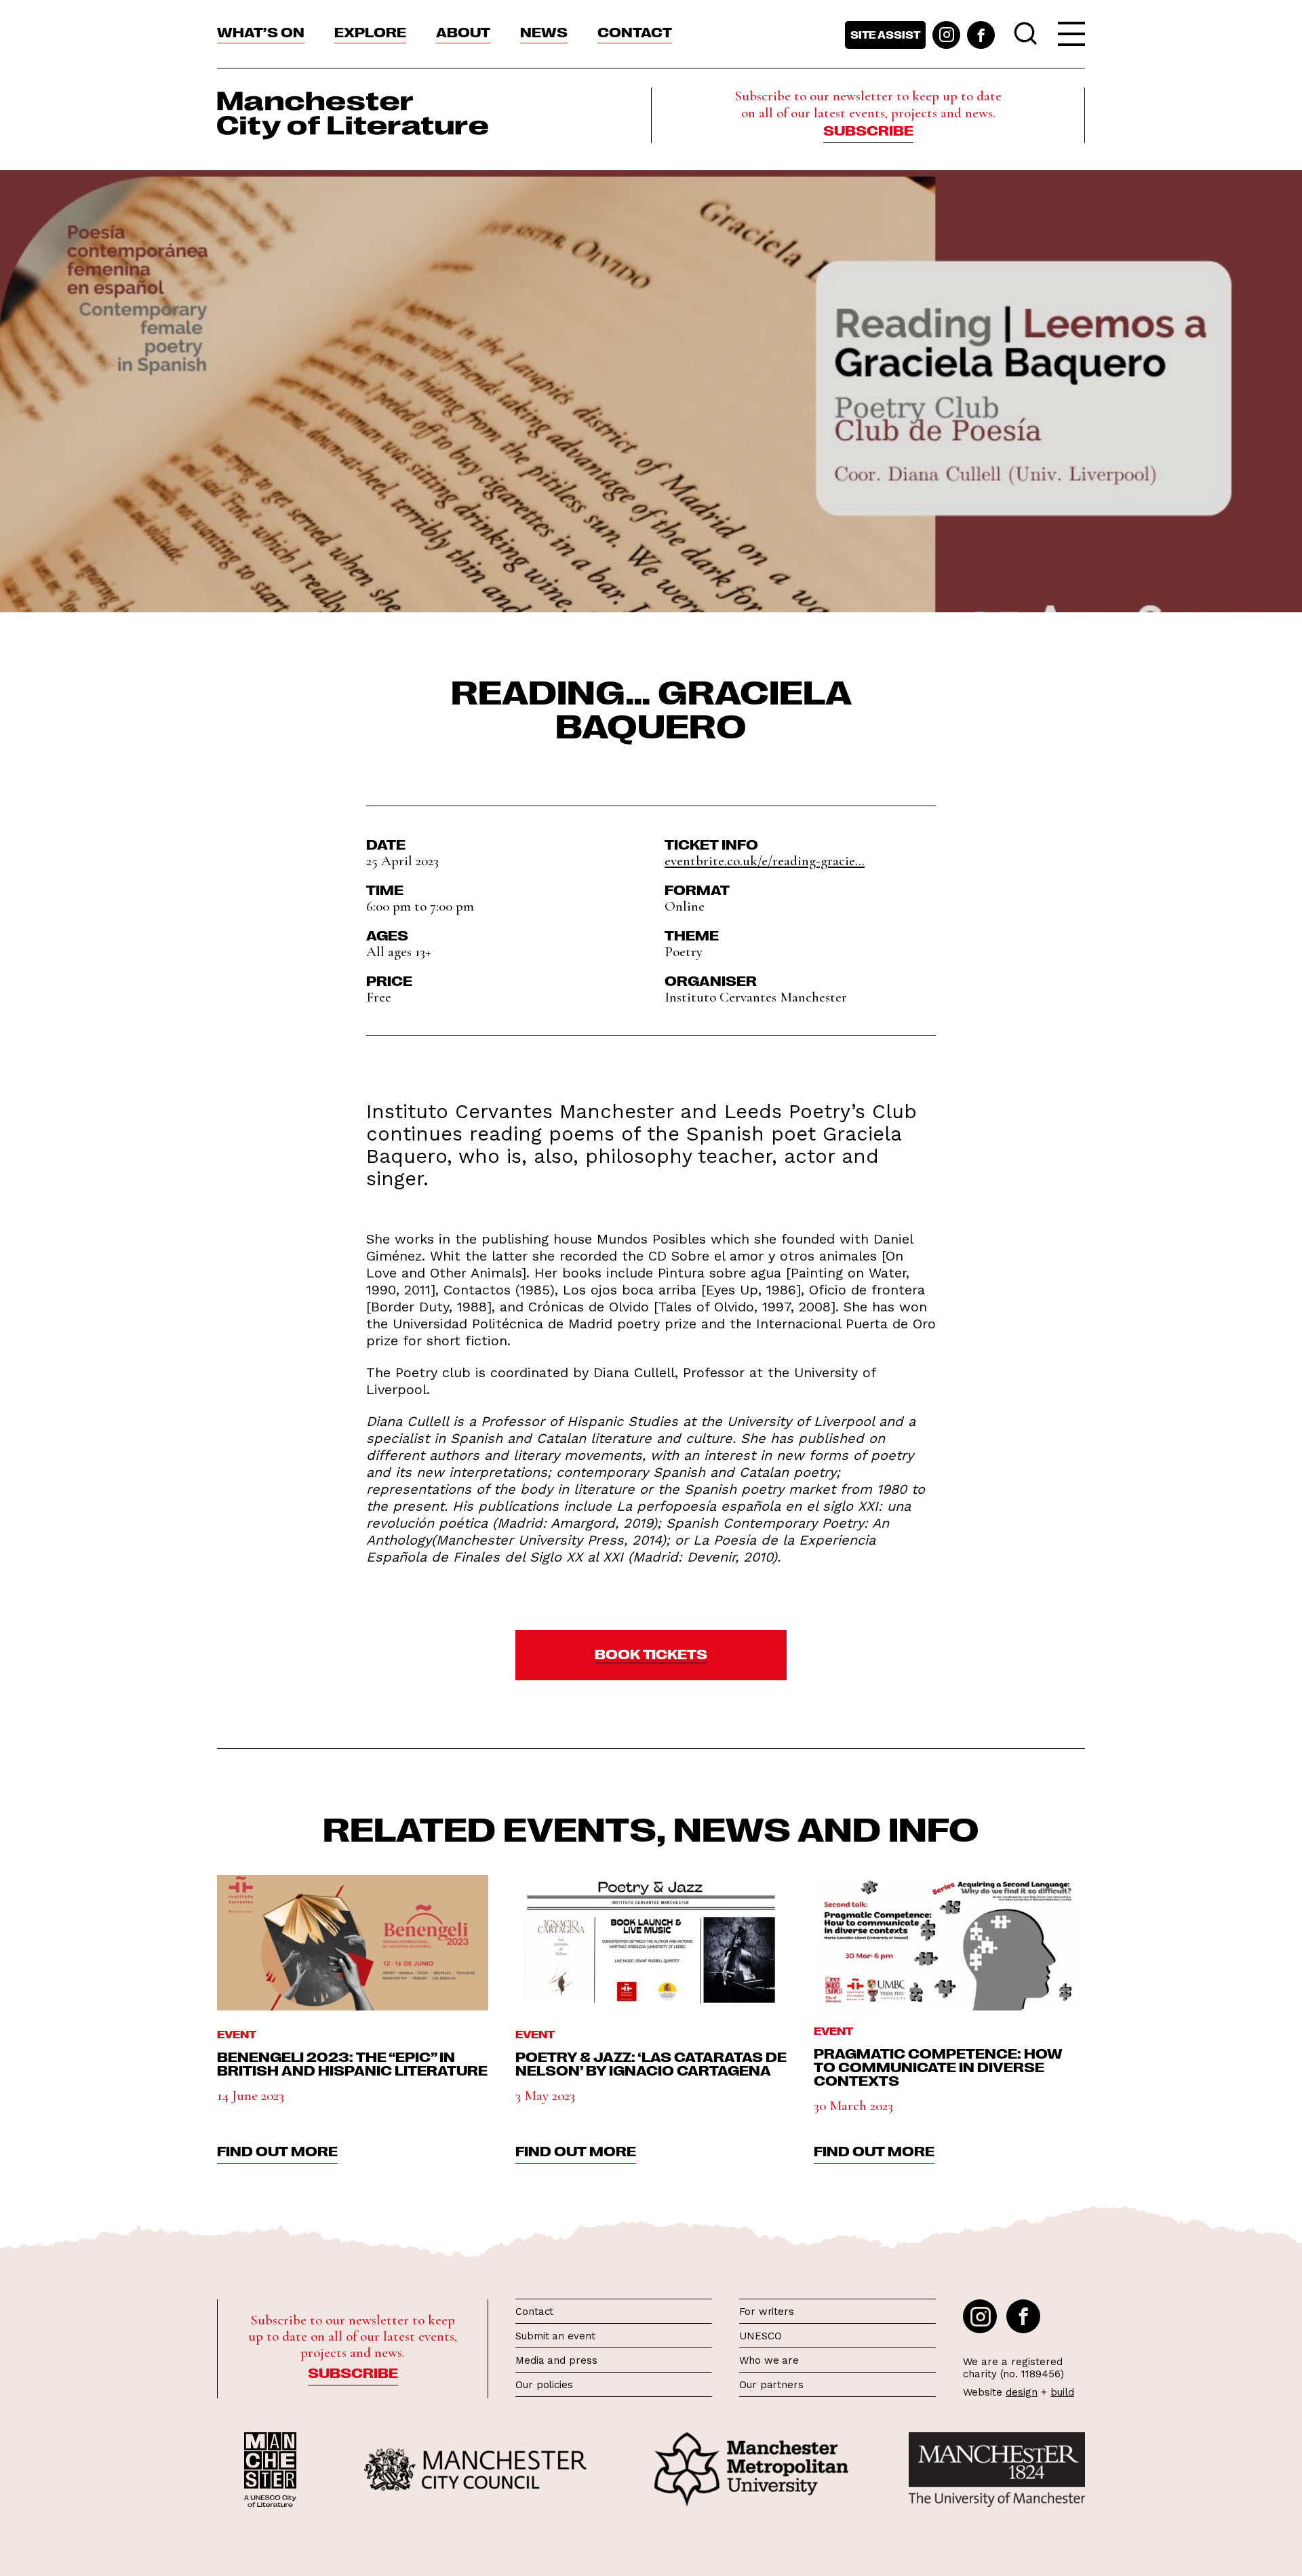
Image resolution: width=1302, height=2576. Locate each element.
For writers (767, 2312)
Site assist (885, 35)
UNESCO (760, 2336)
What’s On (261, 31)
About (463, 31)
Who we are (769, 2360)
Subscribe (868, 130)
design (1022, 2392)
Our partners (771, 2385)
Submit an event (555, 2336)
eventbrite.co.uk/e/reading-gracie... (765, 861)
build (1062, 2392)
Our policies (544, 2385)
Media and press (556, 2360)
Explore (370, 31)
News (544, 31)
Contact (635, 31)
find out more (277, 2150)
